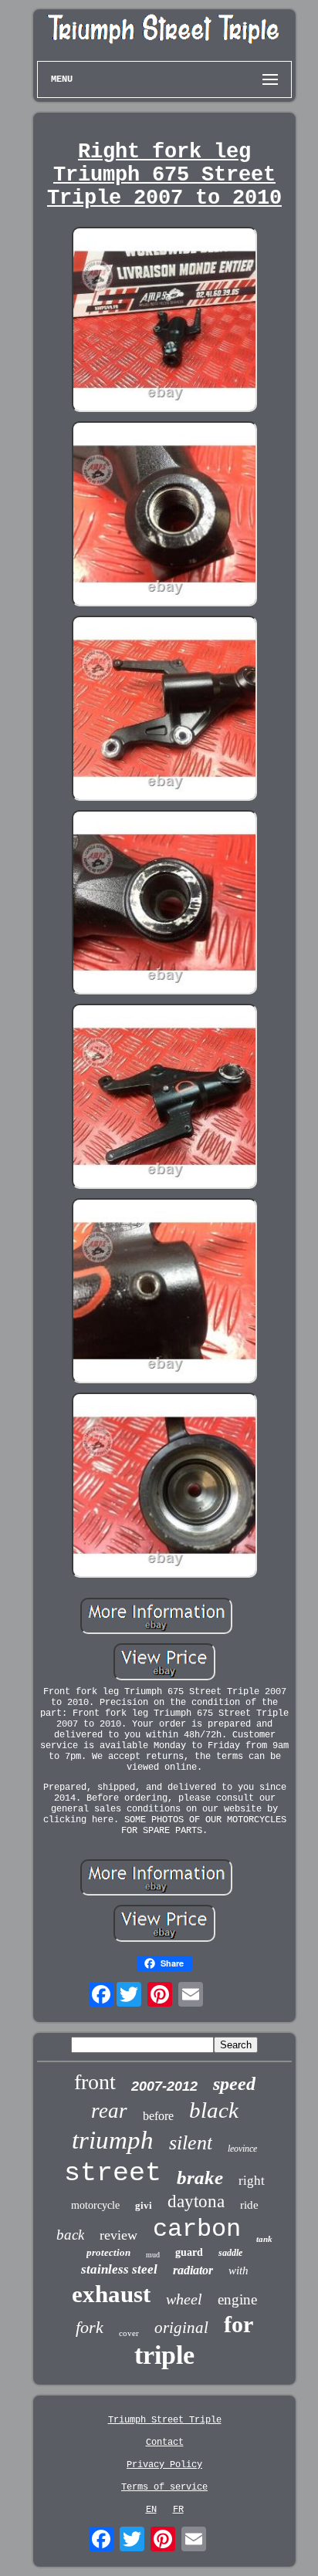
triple (164, 2355)
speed (234, 2084)
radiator (193, 2270)
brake (200, 2178)
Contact (165, 2443)
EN (151, 2510)
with (238, 2270)
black (214, 2110)
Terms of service (164, 2487)
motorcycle (95, 2205)
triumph (113, 2140)
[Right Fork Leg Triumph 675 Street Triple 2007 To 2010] (164, 321)
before (158, 2116)
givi (144, 2205)
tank (264, 2239)
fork (90, 2327)
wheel (184, 2299)
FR (178, 2510)
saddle (230, 2253)
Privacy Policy (164, 2465)
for (238, 2324)
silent (191, 2143)
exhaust (111, 2294)
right (252, 2181)
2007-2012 (164, 2086)
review (118, 2235)
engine (237, 2299)
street (113, 2173)
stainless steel (119, 2269)
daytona (196, 2201)
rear (109, 2111)
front (95, 2082)
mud (153, 2255)
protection (108, 2252)
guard (189, 2252)
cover (129, 2333)
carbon (197, 2229)
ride (249, 2205)
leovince (242, 2149)
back (70, 2235)
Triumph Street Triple (165, 2420)
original (181, 2328)
